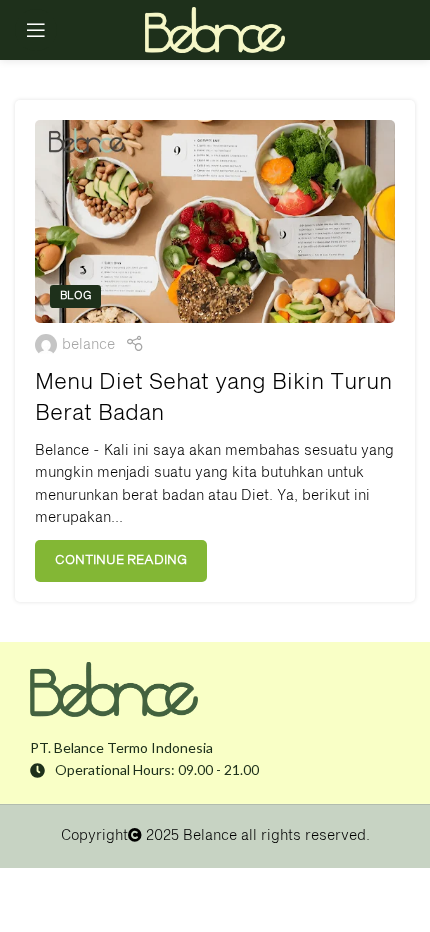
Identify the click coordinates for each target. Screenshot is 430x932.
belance (88, 345)
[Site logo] (215, 30)
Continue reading (121, 560)
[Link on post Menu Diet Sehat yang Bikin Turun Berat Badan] (215, 221)
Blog (75, 295)
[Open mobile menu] (36, 30)
